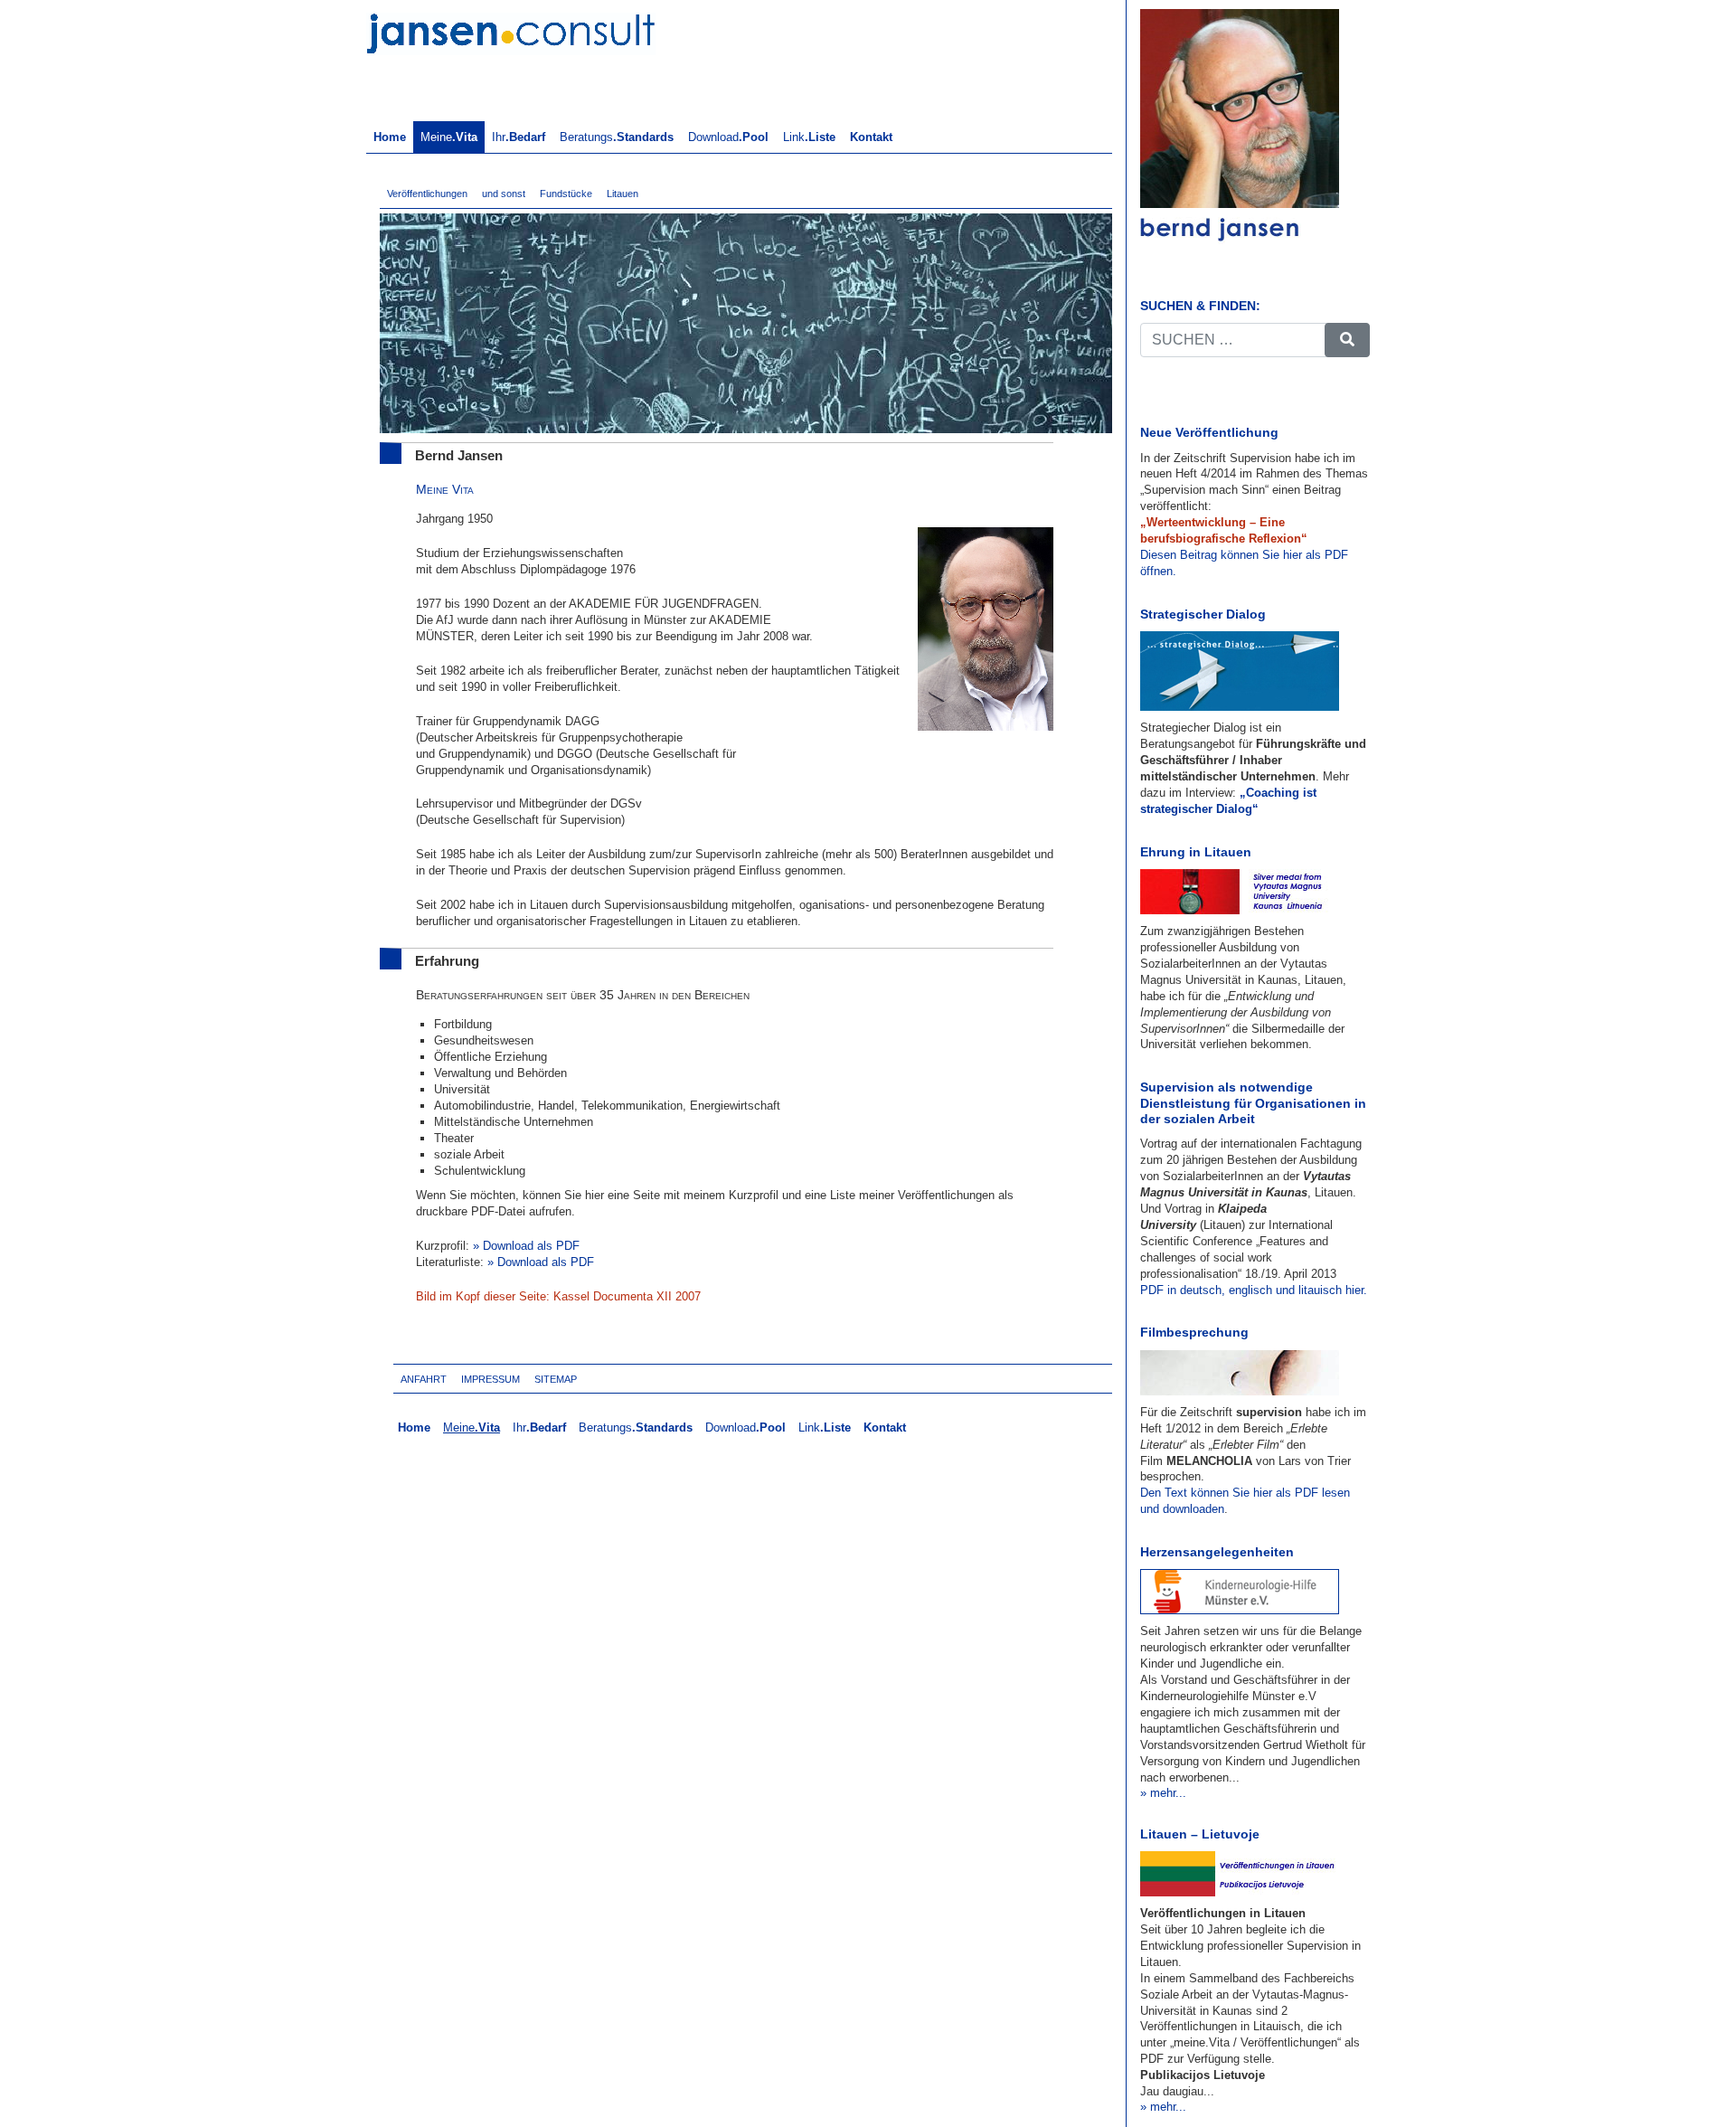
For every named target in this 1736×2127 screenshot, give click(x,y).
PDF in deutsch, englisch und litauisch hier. (1254, 1290)
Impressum (491, 1379)
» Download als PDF (526, 1246)
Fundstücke (566, 194)
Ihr (519, 137)
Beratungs (617, 137)
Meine (449, 137)
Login (607, 1379)
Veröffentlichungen (427, 194)
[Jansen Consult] (511, 31)
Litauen (623, 194)
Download (728, 137)
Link (809, 137)
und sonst (504, 194)
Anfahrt (424, 1379)
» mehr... (1163, 1793)
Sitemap (556, 1379)
